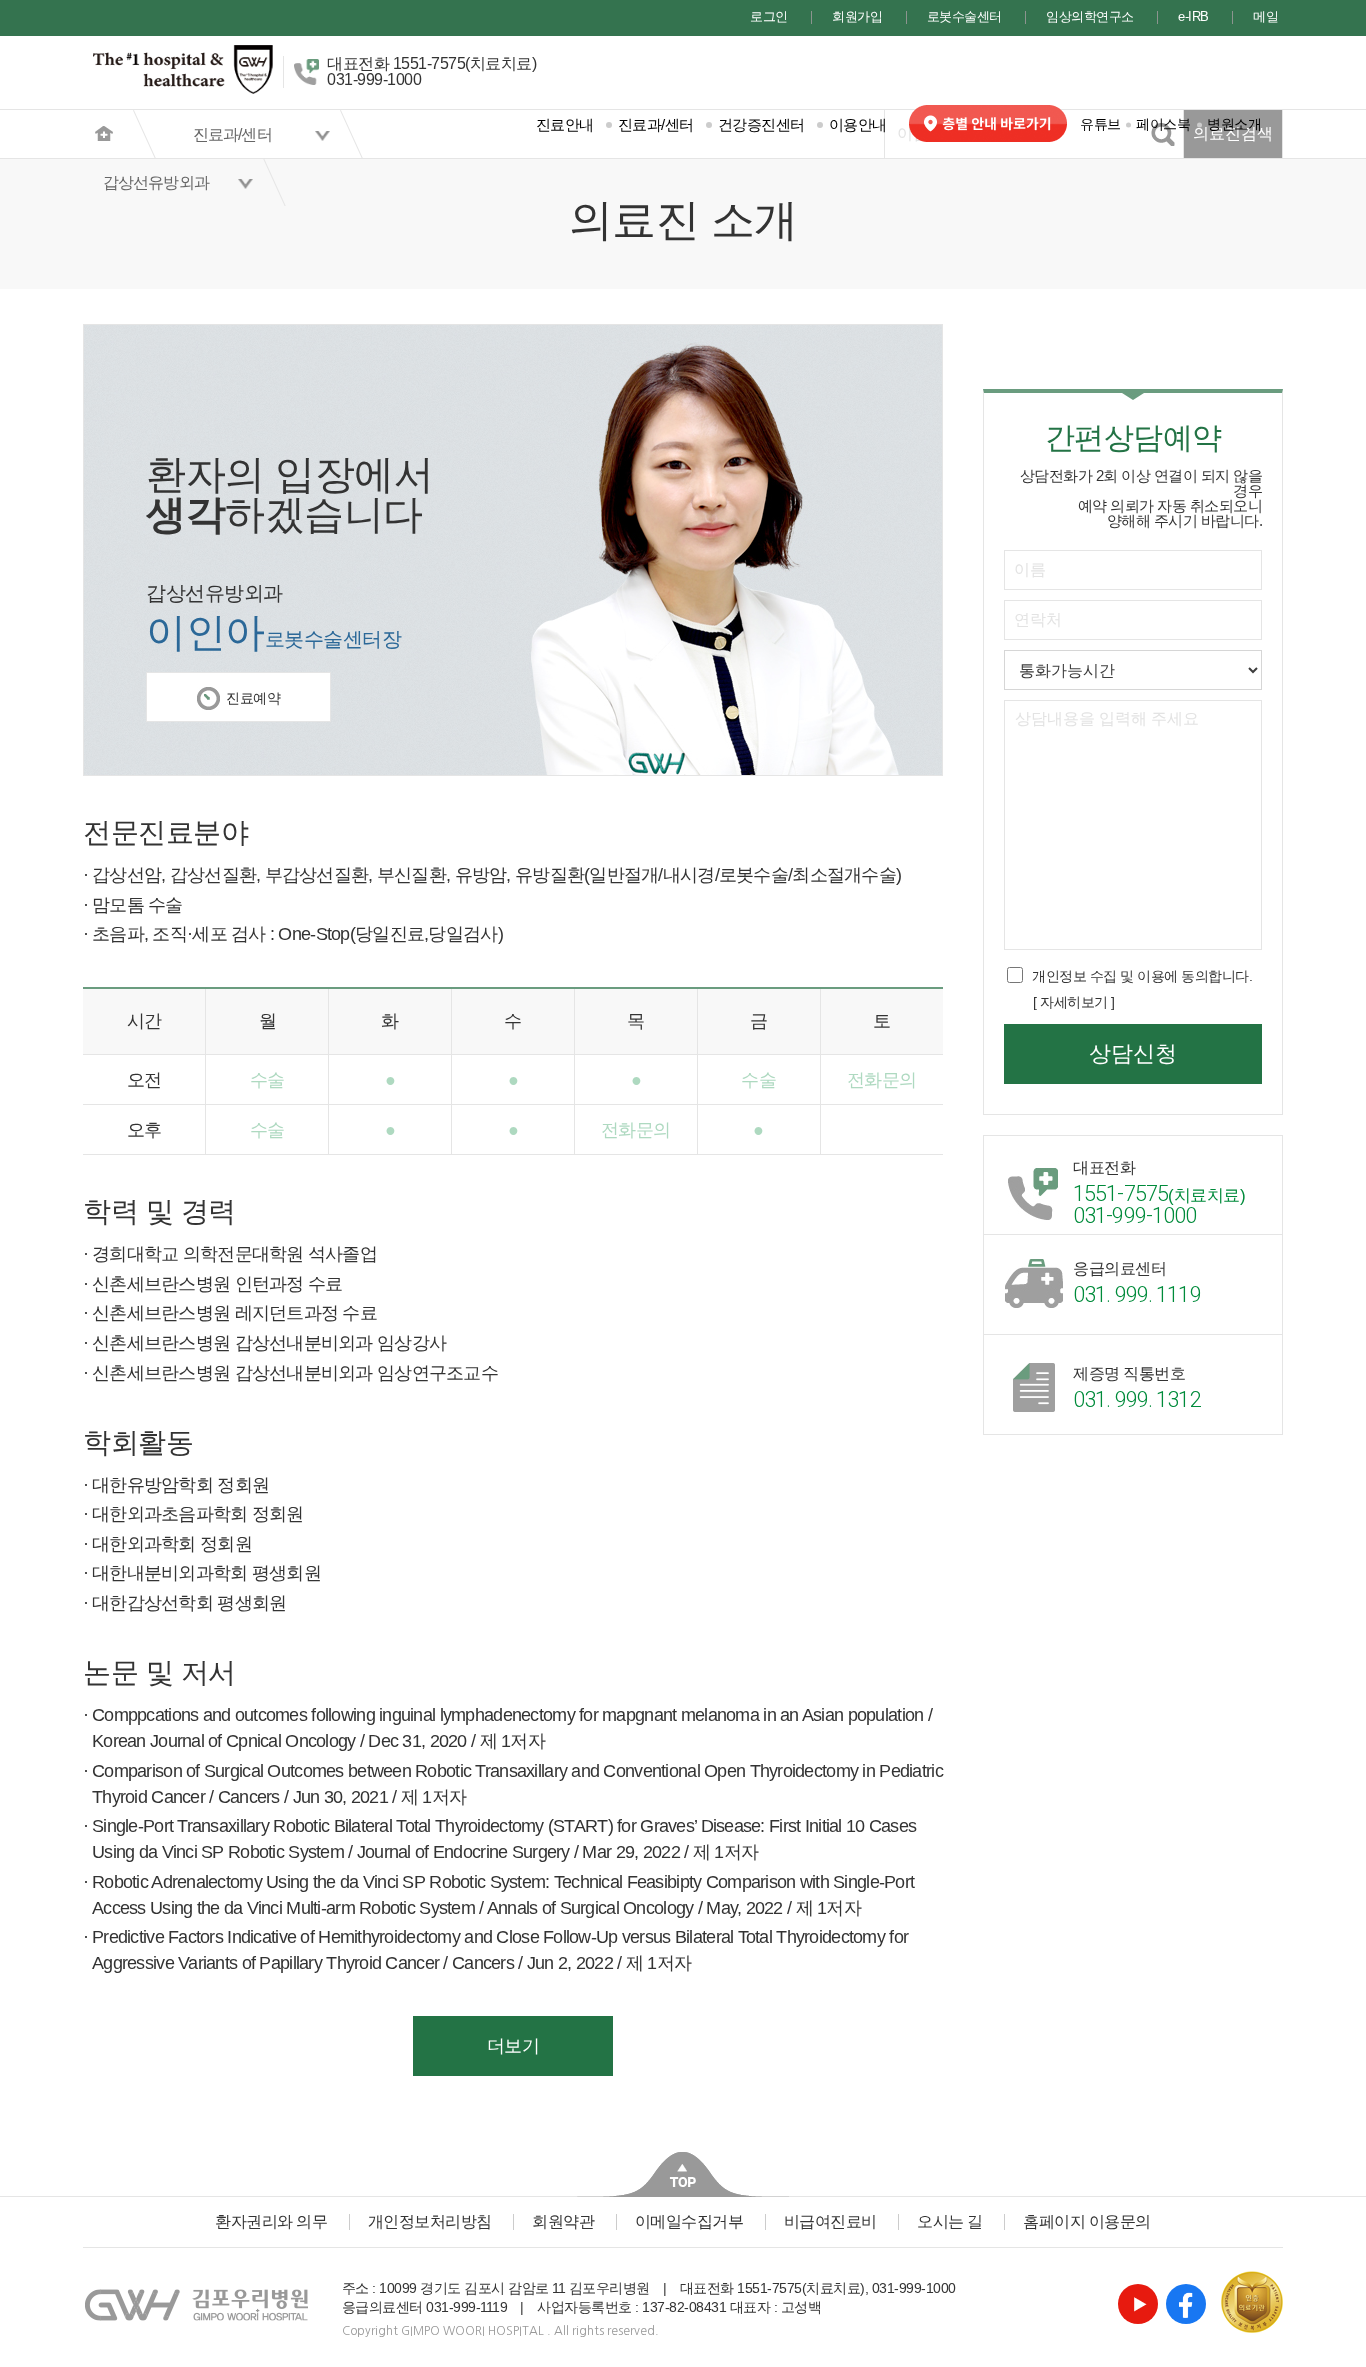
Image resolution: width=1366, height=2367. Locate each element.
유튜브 (1100, 124)
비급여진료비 (830, 2222)
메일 (1265, 17)
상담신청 (1133, 1053)
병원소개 (1234, 124)
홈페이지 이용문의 (1087, 2222)
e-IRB (1193, 17)
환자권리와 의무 (271, 2222)
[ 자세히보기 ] (1074, 1002)
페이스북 (1163, 124)
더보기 (513, 2046)
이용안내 (858, 124)
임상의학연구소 (1090, 17)
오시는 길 (950, 2222)
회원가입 (857, 17)
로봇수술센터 (964, 17)
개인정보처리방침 (430, 2222)
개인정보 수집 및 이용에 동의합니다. (1142, 976)
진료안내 (565, 124)
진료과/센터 (656, 124)
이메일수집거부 (689, 2222)
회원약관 (563, 2222)
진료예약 (253, 698)
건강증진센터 (761, 124)
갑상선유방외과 (156, 182)
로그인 (769, 17)
